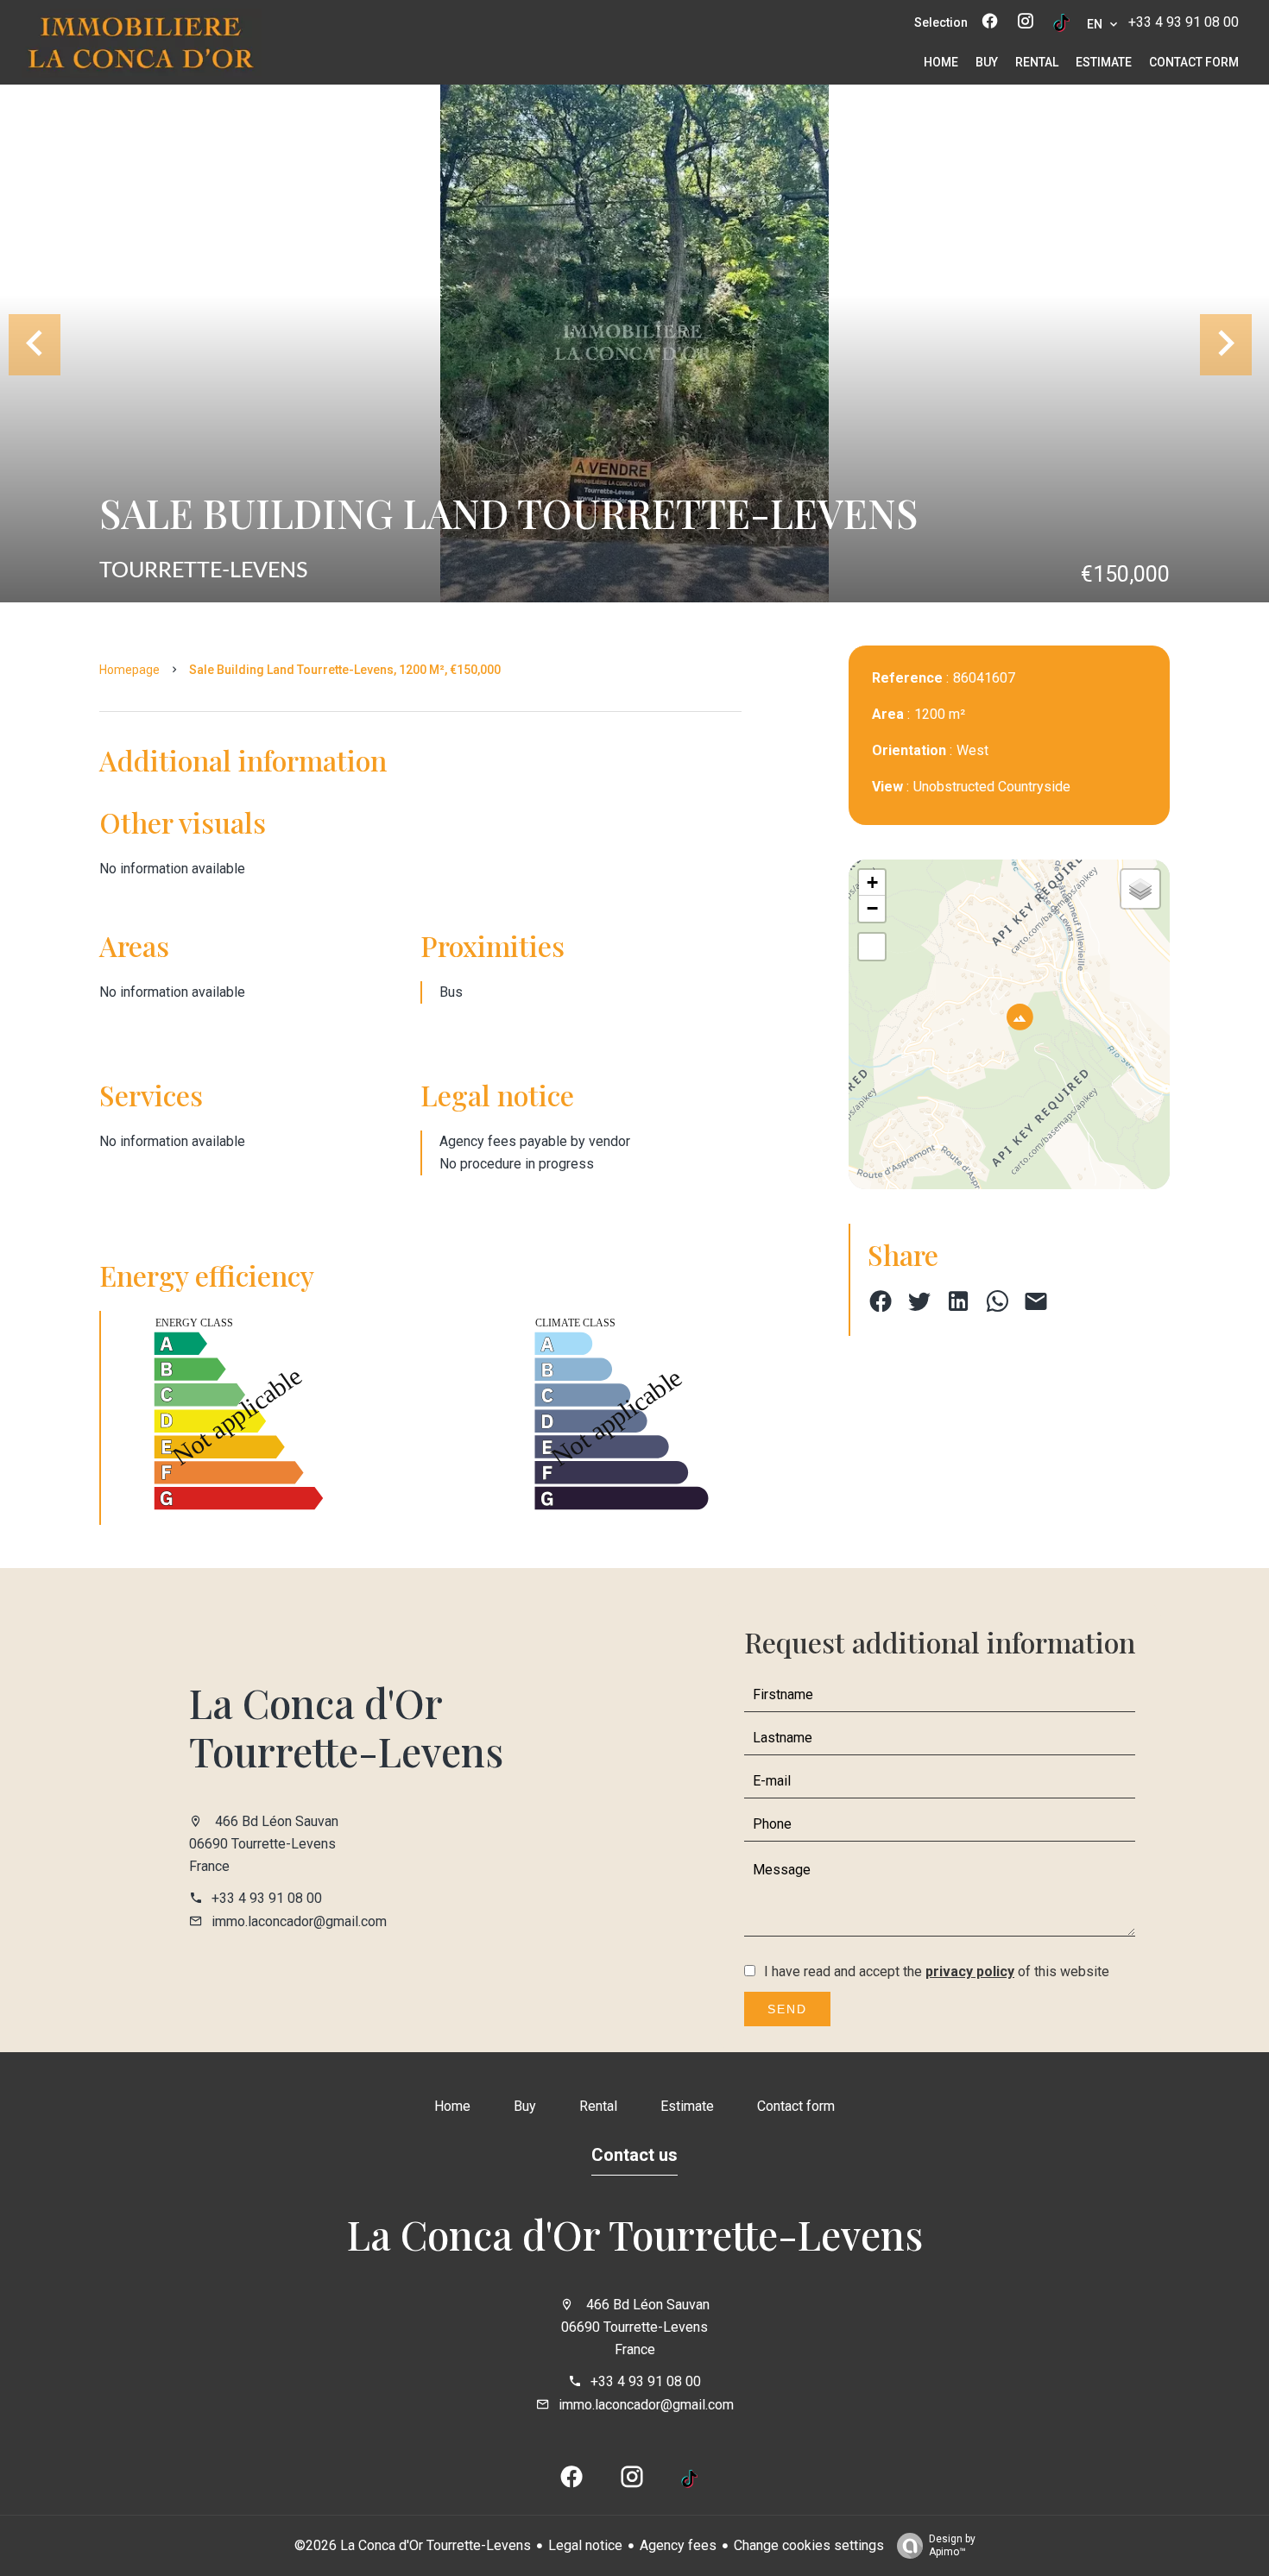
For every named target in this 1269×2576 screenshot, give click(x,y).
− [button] (872, 908)
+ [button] (872, 882)
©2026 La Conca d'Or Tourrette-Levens (413, 2545)
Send (787, 2009)
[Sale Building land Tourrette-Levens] (634, 343)
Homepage (129, 670)
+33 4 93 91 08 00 (1184, 22)
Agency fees (678, 2545)
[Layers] (1140, 889)
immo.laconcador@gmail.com (299, 1921)
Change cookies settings (809, 2545)
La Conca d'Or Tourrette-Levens (346, 1727)
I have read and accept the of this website (937, 1971)
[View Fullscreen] (872, 947)
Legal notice (585, 2545)
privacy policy (970, 1971)
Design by (952, 2545)
